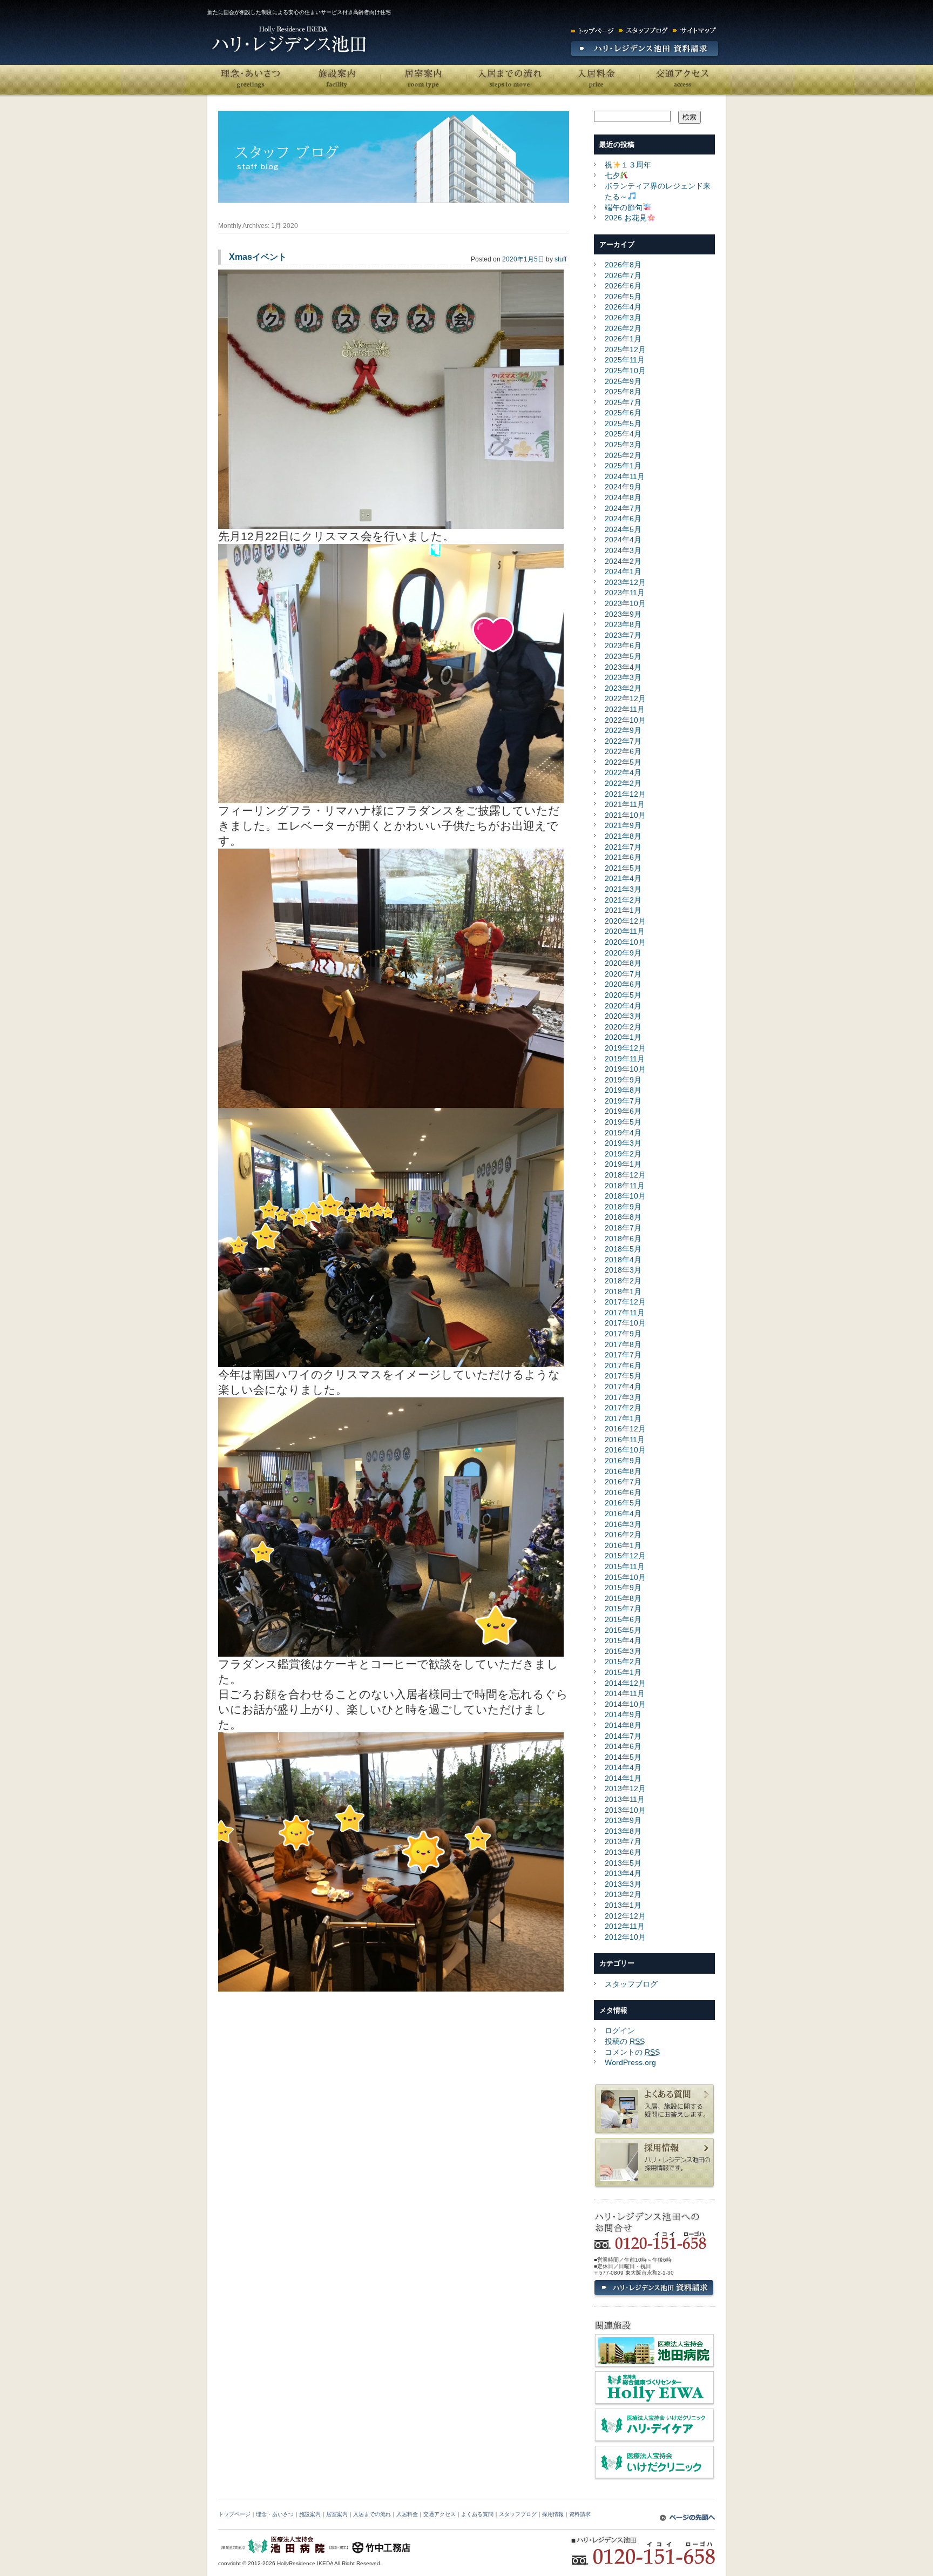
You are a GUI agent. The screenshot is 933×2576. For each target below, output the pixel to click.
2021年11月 (625, 804)
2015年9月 (623, 1588)
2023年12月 (625, 582)
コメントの (632, 2052)
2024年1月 (623, 571)
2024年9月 (623, 487)
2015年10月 (625, 1577)
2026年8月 (623, 265)
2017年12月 (625, 1302)
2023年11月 (625, 593)
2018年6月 (623, 1239)
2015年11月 (625, 1566)
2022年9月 (623, 730)
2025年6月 (623, 413)
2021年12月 (625, 794)
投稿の (625, 2041)
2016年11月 (625, 1440)
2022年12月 (625, 698)
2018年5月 (623, 1249)
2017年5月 (623, 1376)
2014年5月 (623, 1757)
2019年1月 (623, 1164)
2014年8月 (623, 1725)
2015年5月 (623, 1630)
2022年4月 (623, 772)
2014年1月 (623, 1778)
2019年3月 (623, 1143)
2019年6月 (623, 1111)
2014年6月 (623, 1746)
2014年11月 (625, 1693)
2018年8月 (623, 1217)
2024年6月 (623, 519)
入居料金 (596, 80)
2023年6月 (623, 645)
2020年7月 (623, 974)
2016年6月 (623, 1492)
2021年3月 (623, 889)
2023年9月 (623, 614)
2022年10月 (625, 720)
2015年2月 (623, 1662)
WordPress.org (630, 2062)
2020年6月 (623, 984)
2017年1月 (623, 1418)
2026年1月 (623, 339)
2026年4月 (623, 307)
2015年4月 (623, 1640)
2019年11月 (625, 1059)
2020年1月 (623, 1037)
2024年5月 (623, 529)
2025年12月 (625, 349)
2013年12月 (625, 1788)
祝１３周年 (628, 165)
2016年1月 (623, 1545)
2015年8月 (623, 1598)
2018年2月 (623, 1281)
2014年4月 (623, 1767)
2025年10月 (625, 371)
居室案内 (423, 80)
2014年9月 (623, 1714)
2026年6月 (623, 286)
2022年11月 (625, 709)
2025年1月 (623, 466)
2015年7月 (623, 1609)
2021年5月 (623, 868)
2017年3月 (623, 1397)
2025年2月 (623, 455)
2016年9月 (623, 1461)
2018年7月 (623, 1228)
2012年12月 (625, 1916)
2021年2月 (623, 900)
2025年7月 (623, 402)
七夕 (612, 176)
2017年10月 (625, 1323)
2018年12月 (625, 1175)
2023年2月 (623, 688)
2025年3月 (623, 445)
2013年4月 (623, 1873)
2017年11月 (625, 1313)
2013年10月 (625, 1810)
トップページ (234, 2514)
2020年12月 (625, 921)
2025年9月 (623, 381)
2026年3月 (623, 318)
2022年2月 (623, 783)
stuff (560, 259)
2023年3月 (623, 677)
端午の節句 (624, 207)
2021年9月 (623, 825)
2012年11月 (625, 1926)
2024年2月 (623, 561)
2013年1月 (623, 1905)
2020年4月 (623, 1006)
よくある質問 (477, 2514)
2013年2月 (623, 1894)
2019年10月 (625, 1069)
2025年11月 (625, 360)
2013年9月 (623, 1820)
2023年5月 (623, 656)
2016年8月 (623, 1471)
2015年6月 (623, 1619)
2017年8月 (623, 1344)
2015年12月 (625, 1556)
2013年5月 (623, 1863)
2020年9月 (623, 953)
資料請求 (580, 2514)
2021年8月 (623, 836)
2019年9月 (623, 1080)
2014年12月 (625, 1683)
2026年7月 (623, 275)
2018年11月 (625, 1186)
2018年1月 (623, 1292)
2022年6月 (623, 751)
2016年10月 (625, 1450)
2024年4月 (623, 540)
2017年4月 (623, 1387)
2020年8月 (623, 963)
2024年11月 (625, 476)
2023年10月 (625, 603)
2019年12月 (625, 1048)
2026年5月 (623, 297)
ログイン (620, 2030)
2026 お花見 (626, 218)
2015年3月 (623, 1651)
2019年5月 (623, 1122)
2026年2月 (623, 328)
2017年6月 (623, 1366)
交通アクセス (682, 80)
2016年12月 (625, 1429)
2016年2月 (623, 1535)
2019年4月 (623, 1133)
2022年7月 (623, 741)
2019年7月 (623, 1101)
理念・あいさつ (251, 80)
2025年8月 (623, 392)
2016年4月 (623, 1514)
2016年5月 (623, 1503)
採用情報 (553, 2514)
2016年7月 (623, 1482)
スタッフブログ (631, 1984)
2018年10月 (625, 1196)
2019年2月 (623, 1154)
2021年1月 (623, 910)
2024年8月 (623, 497)
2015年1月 (623, 1672)
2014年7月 (623, 1736)
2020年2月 (623, 1027)
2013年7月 (623, 1841)
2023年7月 (623, 635)
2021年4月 (623, 878)
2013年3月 (623, 1884)
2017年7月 (623, 1355)
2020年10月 (625, 942)
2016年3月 (623, 1524)
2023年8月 (623, 624)
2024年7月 (623, 508)
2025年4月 (623, 434)
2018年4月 (623, 1260)
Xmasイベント (258, 257)
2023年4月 (623, 667)
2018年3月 (623, 1270)
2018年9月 (623, 1207)
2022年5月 (623, 762)
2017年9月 (623, 1334)
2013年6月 (623, 1852)
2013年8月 (623, 1831)
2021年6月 (623, 857)
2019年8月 (623, 1090)
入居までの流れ (510, 80)
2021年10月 (625, 815)
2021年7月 (623, 847)
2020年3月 (623, 1016)
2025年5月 (623, 423)
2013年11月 (625, 1799)
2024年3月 (623, 550)
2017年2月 (623, 1408)
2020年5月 (623, 995)
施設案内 (337, 80)
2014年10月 (625, 1704)
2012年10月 (625, 1937)
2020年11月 (625, 931)
